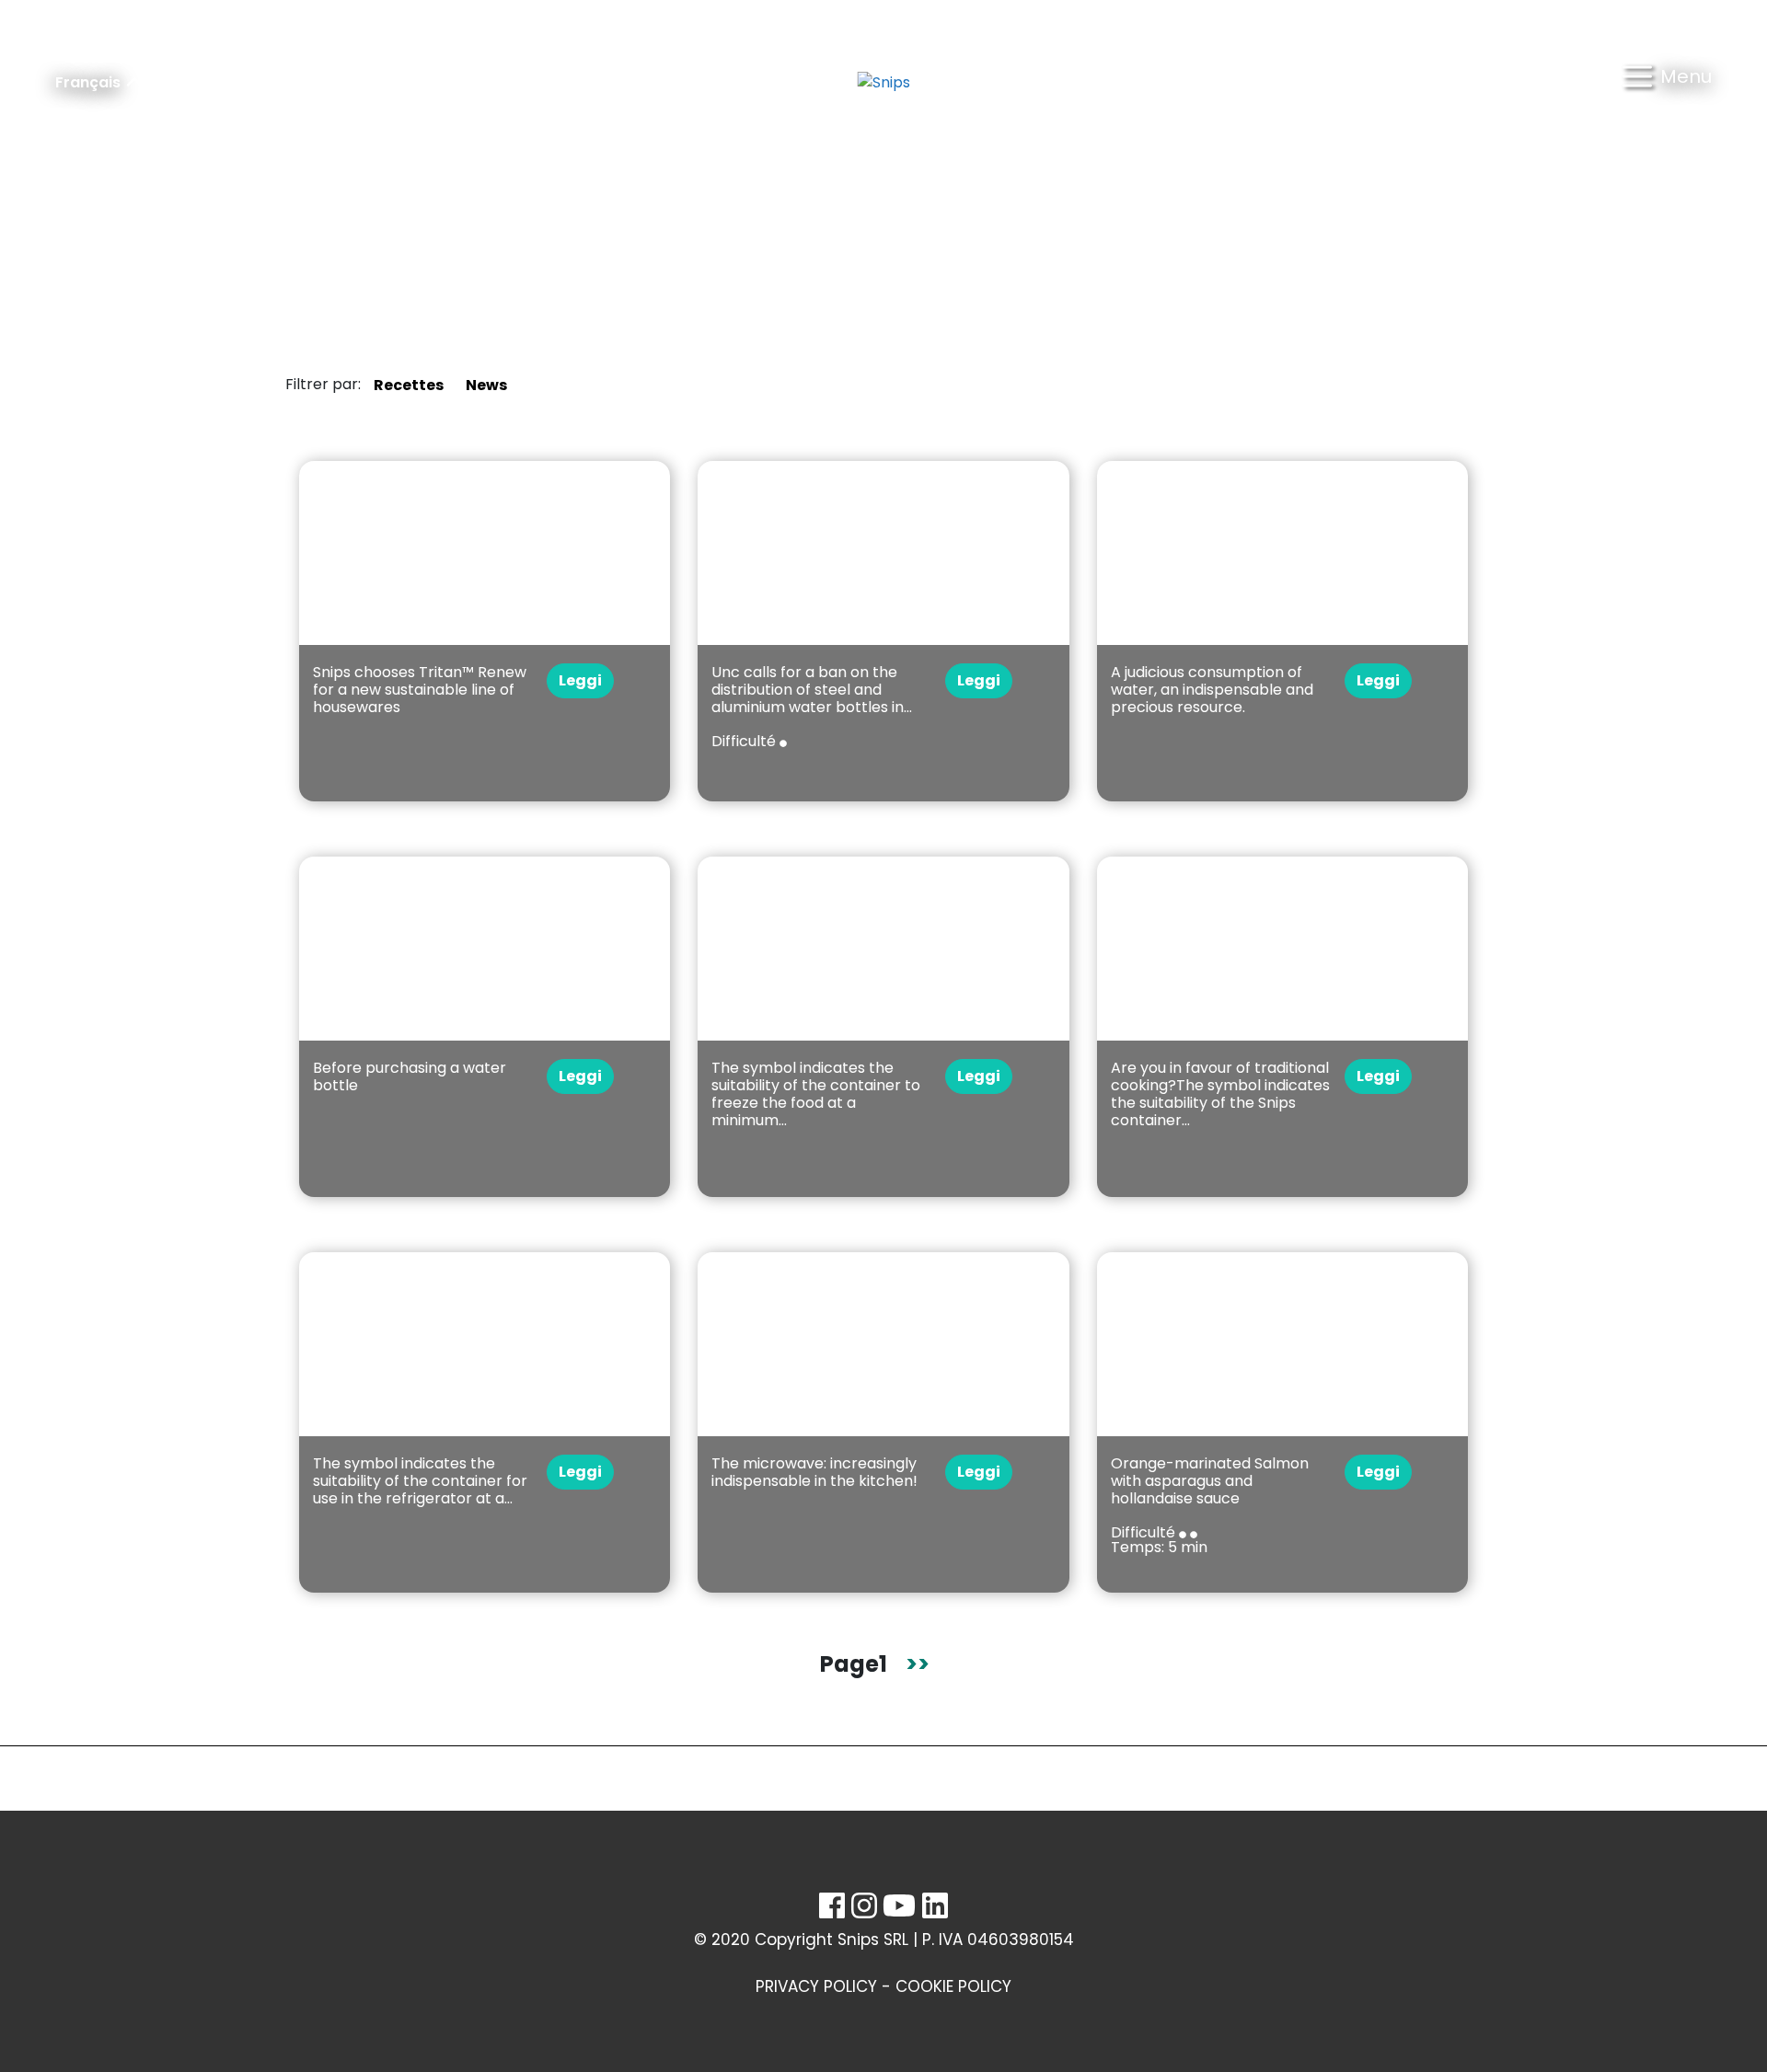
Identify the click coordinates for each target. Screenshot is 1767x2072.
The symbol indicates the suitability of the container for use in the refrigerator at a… (420, 1481)
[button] (1667, 83)
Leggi (580, 680)
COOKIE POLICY (953, 1986)
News (486, 385)
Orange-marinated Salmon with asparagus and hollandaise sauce (1210, 1481)
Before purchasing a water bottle (410, 1076)
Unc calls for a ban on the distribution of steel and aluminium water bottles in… (812, 690)
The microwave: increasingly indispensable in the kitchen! (814, 1472)
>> (918, 1664)
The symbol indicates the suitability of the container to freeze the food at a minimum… (816, 1094)
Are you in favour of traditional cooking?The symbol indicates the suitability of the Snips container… (1220, 1094)
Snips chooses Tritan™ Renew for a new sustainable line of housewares (420, 690)
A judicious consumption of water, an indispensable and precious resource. (1212, 690)
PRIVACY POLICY (816, 1986)
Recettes (409, 385)
